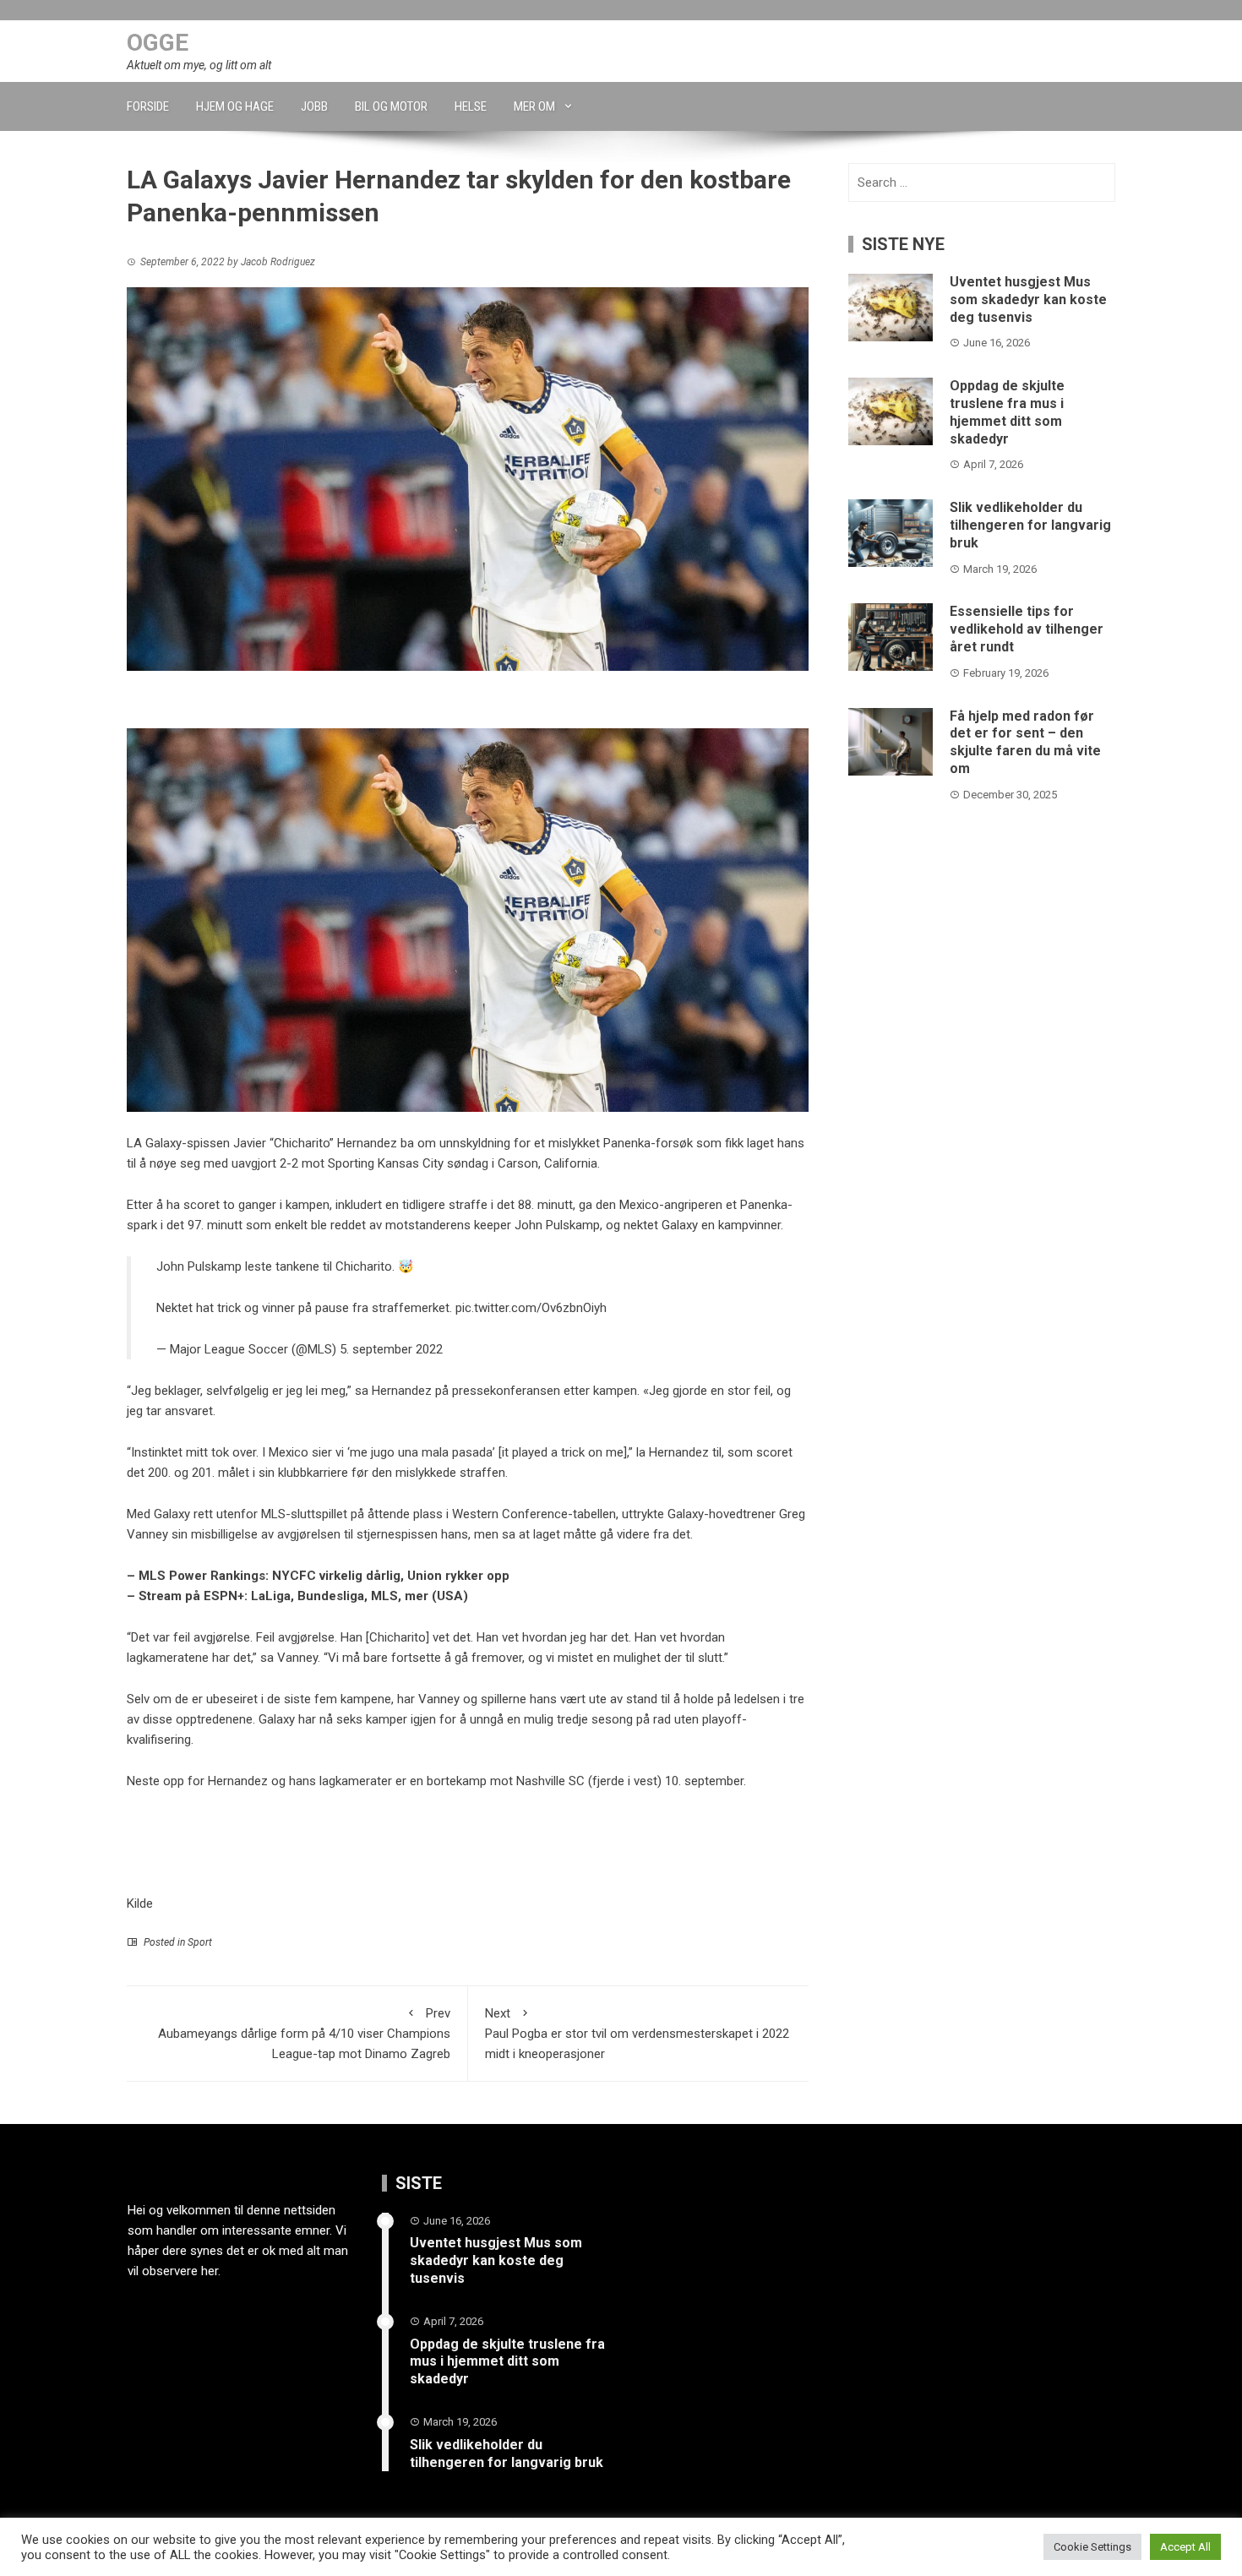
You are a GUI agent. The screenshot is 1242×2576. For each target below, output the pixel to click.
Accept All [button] (1185, 2547)
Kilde (140, 1903)
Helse (471, 106)
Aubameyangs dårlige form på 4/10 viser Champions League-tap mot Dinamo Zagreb (304, 2034)
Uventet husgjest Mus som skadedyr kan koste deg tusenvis (1028, 300)
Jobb (314, 106)
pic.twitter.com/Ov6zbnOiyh (531, 1308)
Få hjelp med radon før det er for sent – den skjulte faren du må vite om (1025, 742)
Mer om (534, 106)
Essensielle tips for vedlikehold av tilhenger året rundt (1027, 629)
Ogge (158, 43)
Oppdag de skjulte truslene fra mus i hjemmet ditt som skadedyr (1007, 412)
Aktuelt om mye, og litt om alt (199, 65)
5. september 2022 (391, 1349)
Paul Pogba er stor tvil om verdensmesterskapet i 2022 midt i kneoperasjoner (637, 2034)
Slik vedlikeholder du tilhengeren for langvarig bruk (1030, 525)
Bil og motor (391, 106)
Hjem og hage (235, 106)
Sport (200, 1942)
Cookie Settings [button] (1092, 2547)
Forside (148, 106)
